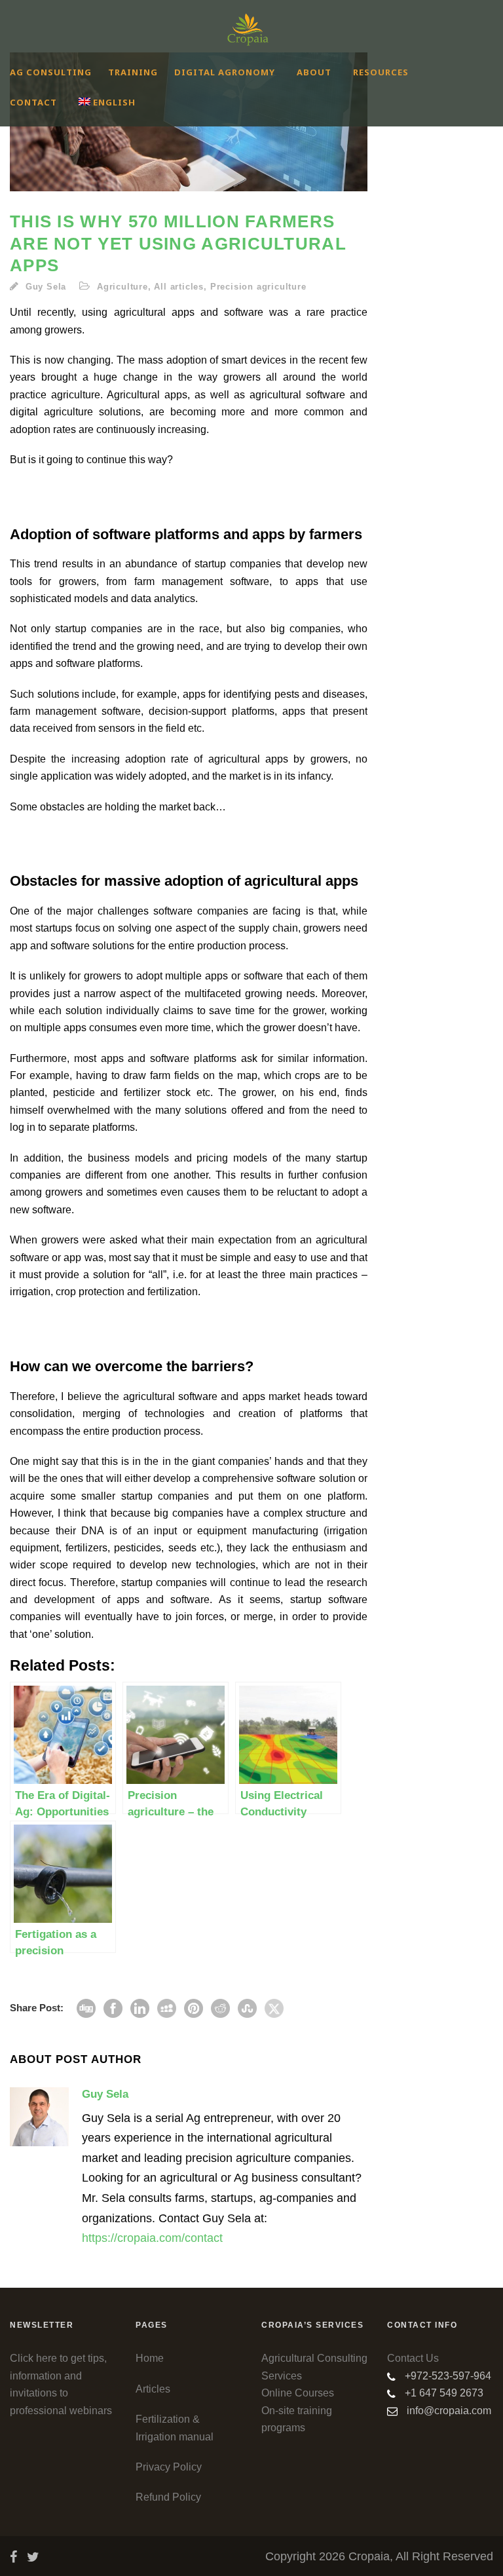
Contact (33, 102)
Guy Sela (46, 287)
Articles (153, 2389)
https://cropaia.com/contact (152, 2238)
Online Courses (298, 2393)
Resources (381, 72)
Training (133, 72)
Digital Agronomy (225, 72)
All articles (179, 287)
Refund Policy (168, 2497)
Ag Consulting (51, 72)
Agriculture (122, 287)
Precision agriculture (258, 287)
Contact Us (413, 2358)
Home (150, 2358)
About (314, 72)
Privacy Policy (169, 2467)
